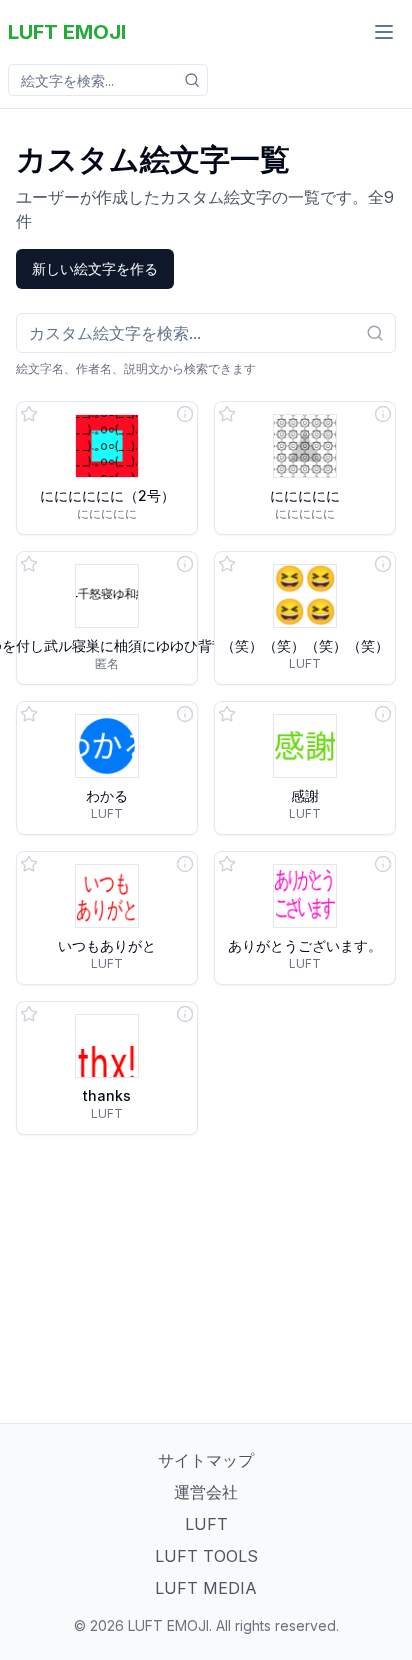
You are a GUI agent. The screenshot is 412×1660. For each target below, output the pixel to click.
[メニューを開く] (384, 32)
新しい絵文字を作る (95, 268)
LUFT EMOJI (67, 32)
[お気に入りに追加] (29, 414)
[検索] (192, 80)
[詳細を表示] (185, 414)
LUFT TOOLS (206, 1556)
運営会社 (206, 1492)
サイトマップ (206, 1460)
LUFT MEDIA (206, 1588)
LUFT (206, 1524)
